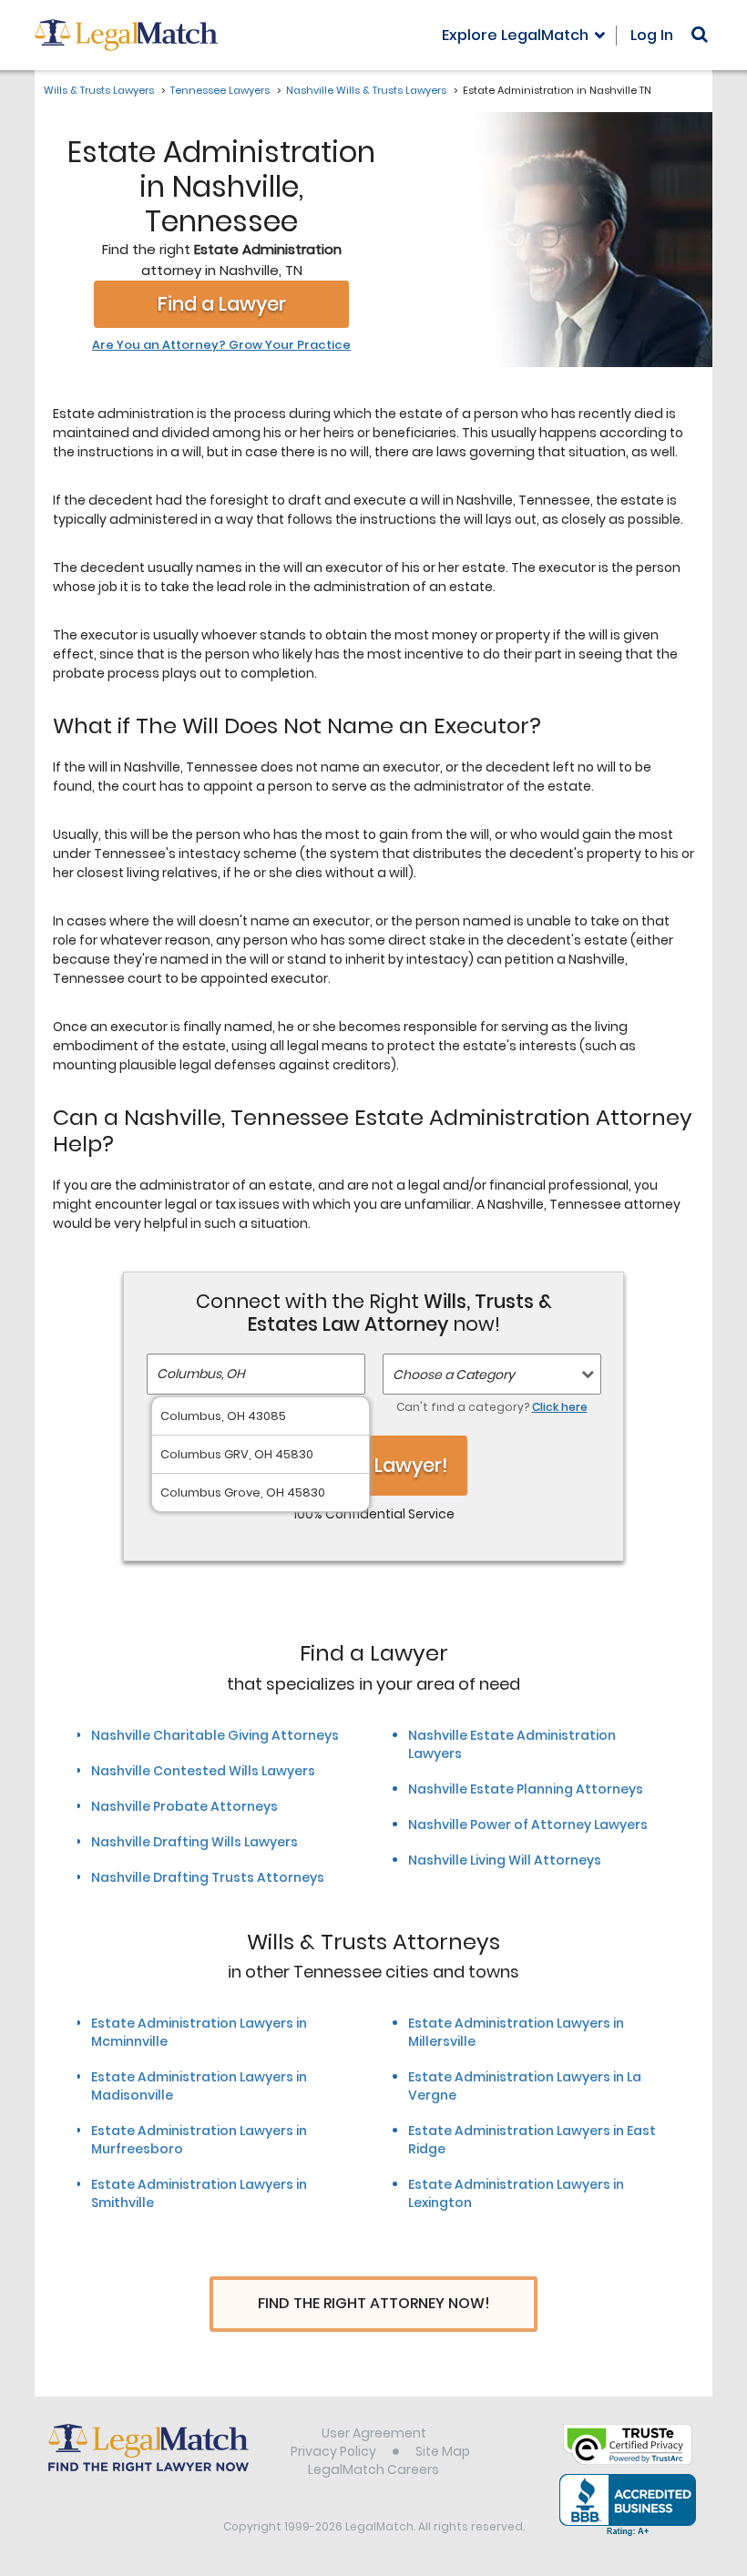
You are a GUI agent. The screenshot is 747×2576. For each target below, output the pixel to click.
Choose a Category (454, 1375)
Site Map (443, 2451)
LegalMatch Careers (373, 2469)
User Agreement (374, 2433)
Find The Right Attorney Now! (374, 2303)
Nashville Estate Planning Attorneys (526, 1789)
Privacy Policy (333, 2451)
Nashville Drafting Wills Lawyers (194, 1842)
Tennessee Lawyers (220, 90)
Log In (652, 35)
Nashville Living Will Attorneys (505, 1860)
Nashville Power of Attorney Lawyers (528, 1825)
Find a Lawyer (222, 304)
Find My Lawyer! (373, 1465)
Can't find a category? (492, 1407)
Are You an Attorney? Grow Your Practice (221, 345)
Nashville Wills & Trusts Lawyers (366, 90)
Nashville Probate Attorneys (184, 1806)
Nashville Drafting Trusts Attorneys (208, 1877)
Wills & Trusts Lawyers (99, 90)
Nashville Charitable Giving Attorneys (215, 1735)
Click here (560, 1407)
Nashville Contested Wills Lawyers (203, 1771)
